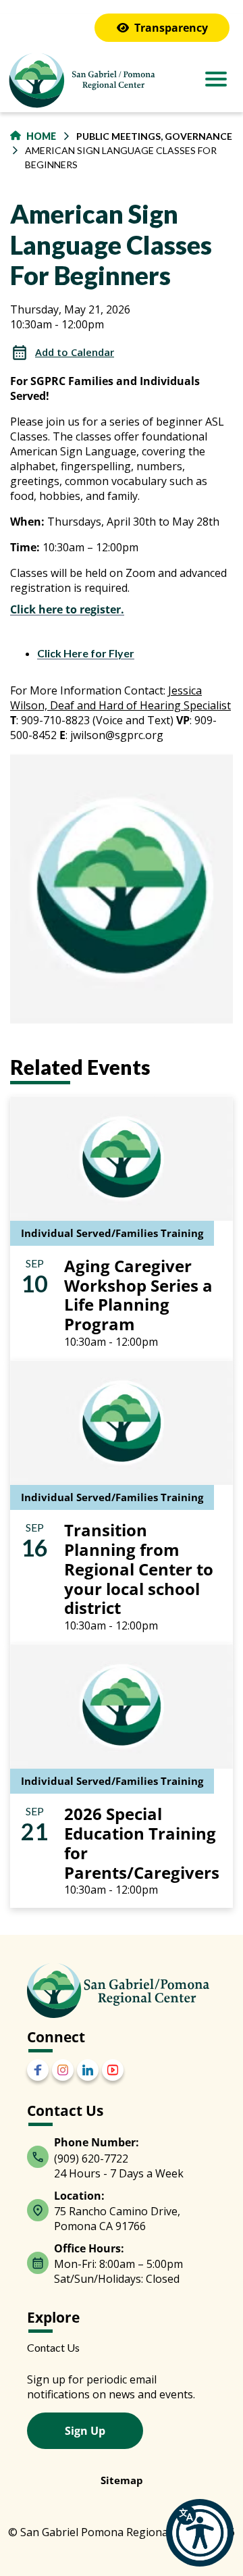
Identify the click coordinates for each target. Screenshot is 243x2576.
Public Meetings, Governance (154, 136)
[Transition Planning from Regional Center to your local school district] (122, 1421)
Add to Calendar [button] (75, 352)
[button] (200, 2533)
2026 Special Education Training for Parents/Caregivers (142, 1843)
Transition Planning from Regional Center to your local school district (139, 1569)
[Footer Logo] (118, 1990)
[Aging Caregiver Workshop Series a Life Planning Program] (122, 1156)
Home (41, 136)
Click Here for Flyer (86, 653)
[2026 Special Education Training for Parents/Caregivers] (122, 1705)
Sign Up (85, 2431)
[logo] (81, 82)
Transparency (171, 28)
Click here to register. (67, 609)
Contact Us (53, 2347)
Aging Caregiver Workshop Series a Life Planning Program (138, 1295)
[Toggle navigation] (216, 80)
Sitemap (122, 2480)
